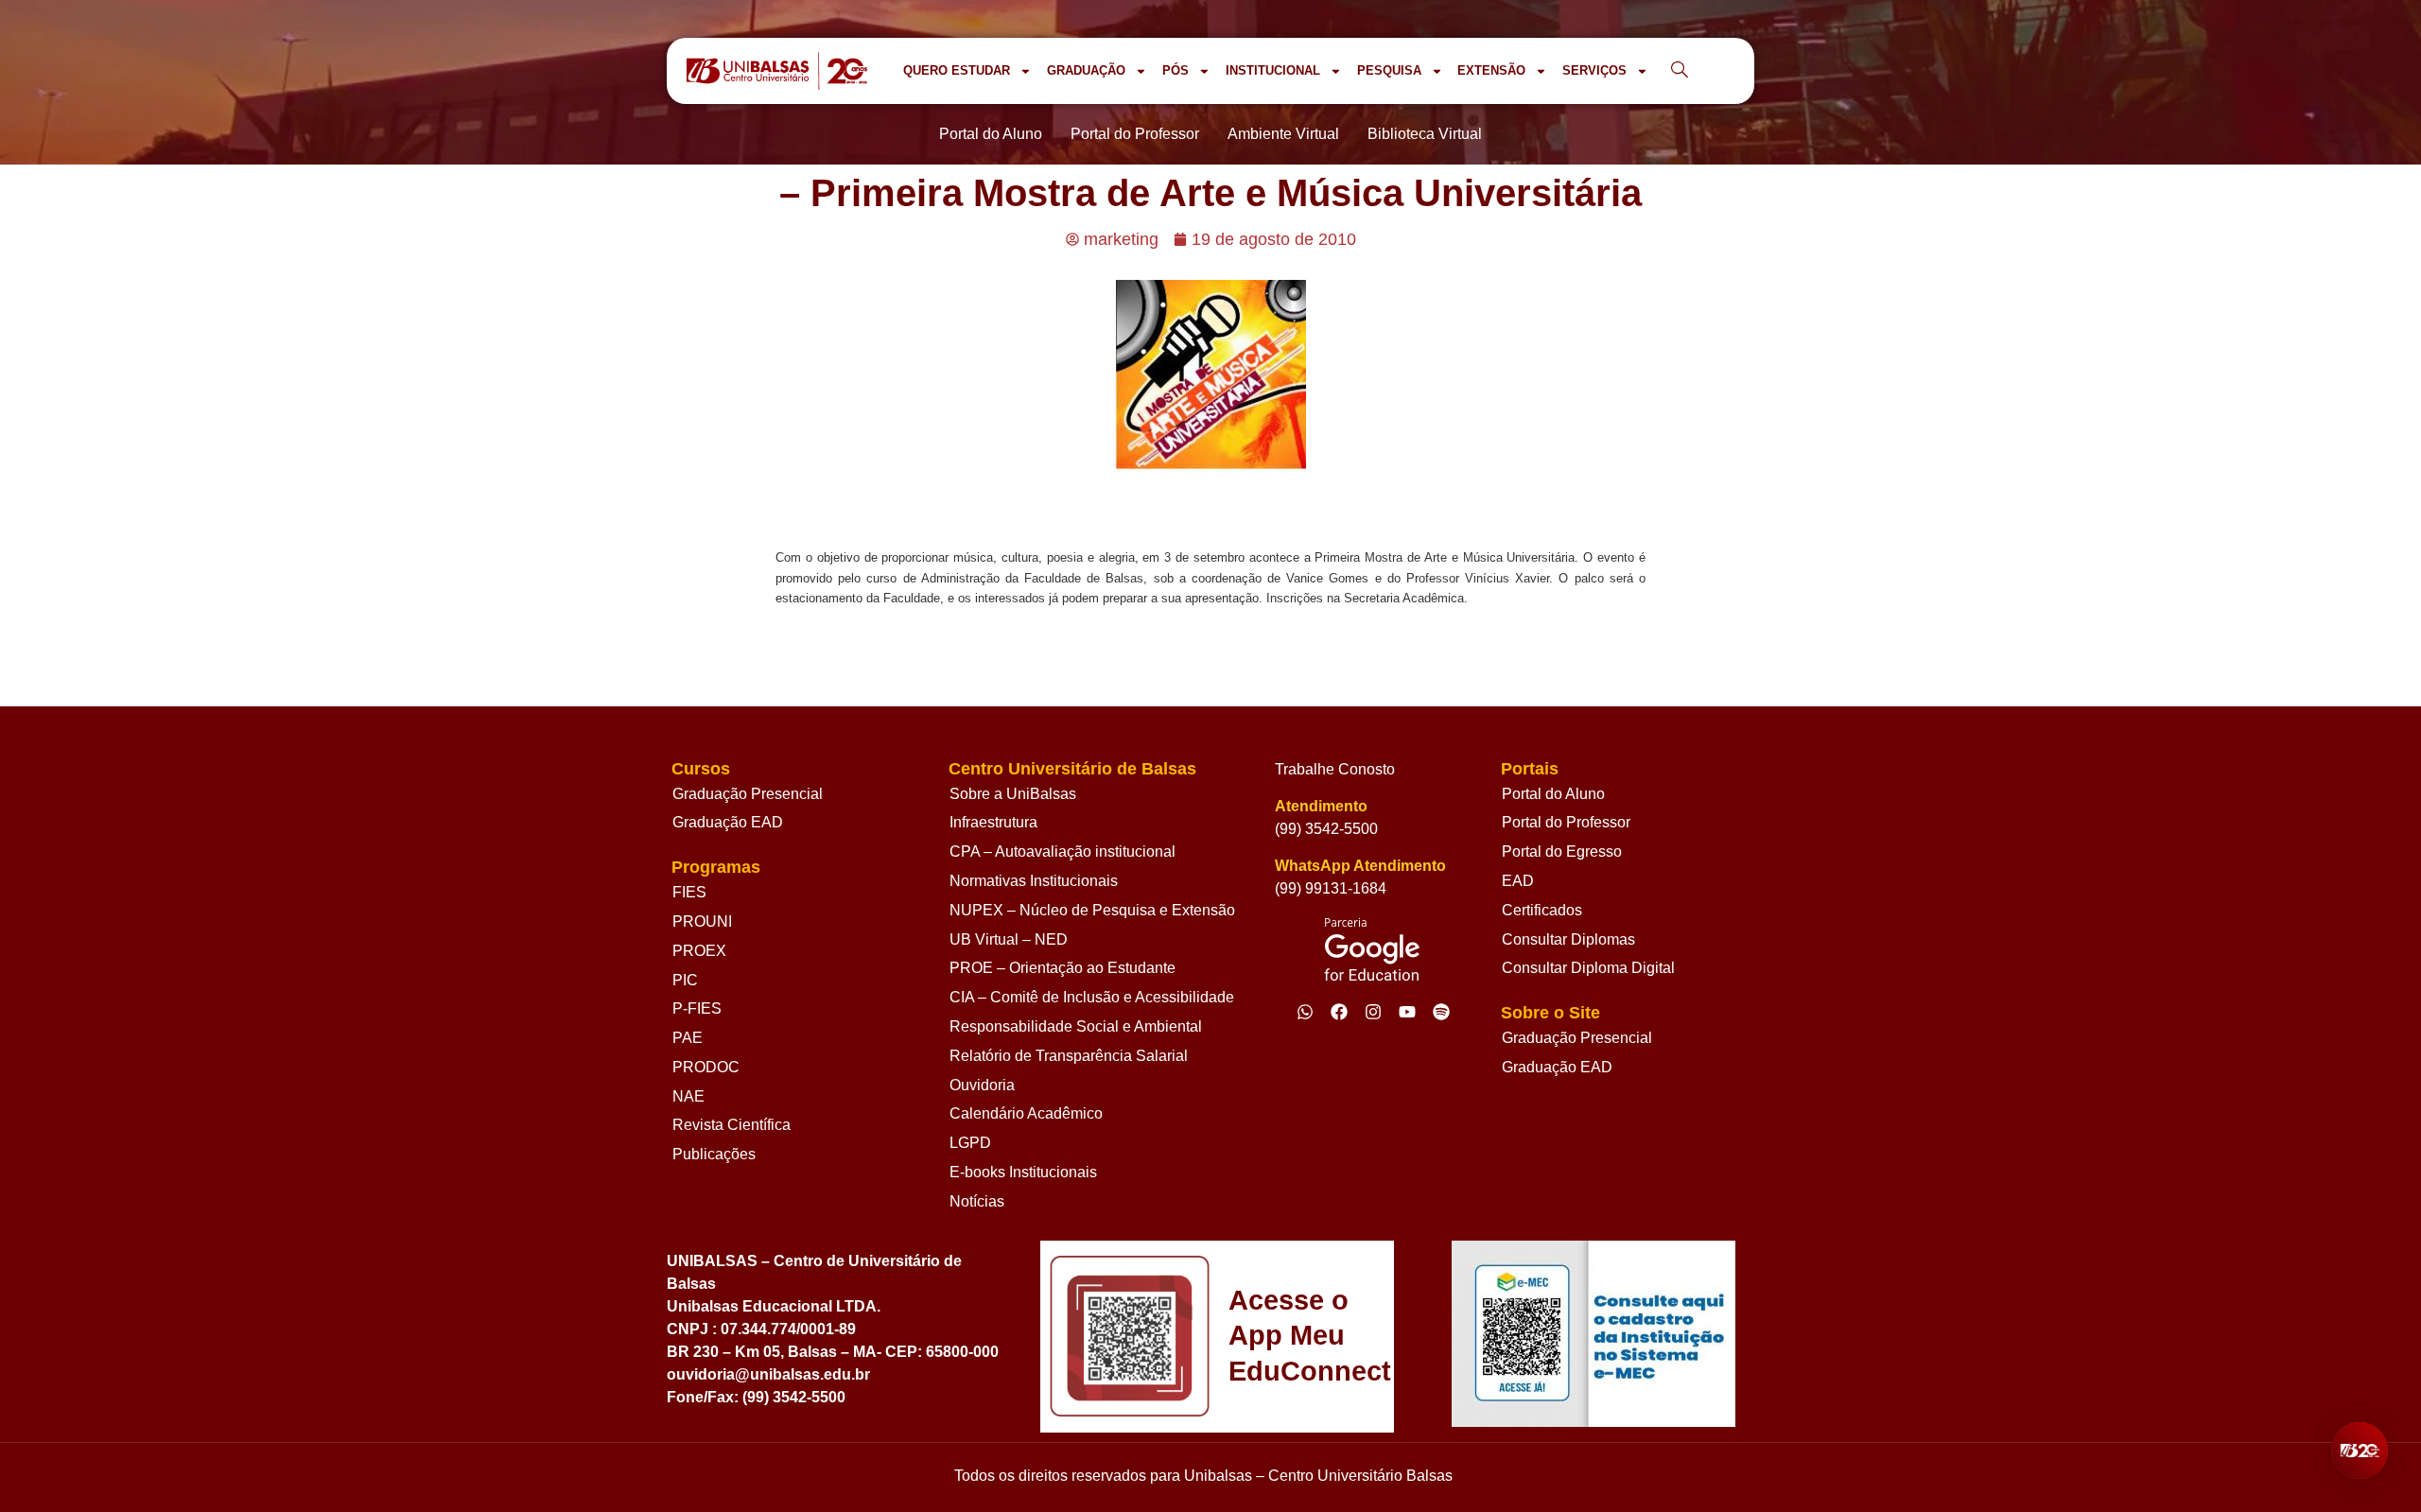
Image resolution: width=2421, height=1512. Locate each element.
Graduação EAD (728, 822)
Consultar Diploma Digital (1588, 968)
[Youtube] (1407, 1012)
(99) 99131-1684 (1331, 888)
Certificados (1542, 910)
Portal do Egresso (1562, 852)
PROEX (699, 951)
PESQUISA (1389, 70)
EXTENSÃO (1491, 70)
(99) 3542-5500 (1326, 829)
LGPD (970, 1143)
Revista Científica (732, 1125)
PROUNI (702, 921)
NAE (688, 1096)
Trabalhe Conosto (1335, 769)
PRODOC (706, 1067)
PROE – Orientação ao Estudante (1062, 968)
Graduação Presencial (748, 794)
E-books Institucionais (1023, 1172)
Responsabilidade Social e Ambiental (1076, 1026)
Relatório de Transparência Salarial (1069, 1056)
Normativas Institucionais (1034, 881)
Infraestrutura (993, 822)
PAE (688, 1038)
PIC (685, 980)
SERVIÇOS (1594, 70)
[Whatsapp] (1305, 1012)
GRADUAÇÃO (1086, 70)
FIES (689, 892)
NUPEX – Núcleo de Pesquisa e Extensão (1092, 910)
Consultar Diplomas (1568, 939)
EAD (1518, 881)
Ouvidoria (982, 1085)
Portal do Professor (1566, 822)
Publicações (714, 1154)
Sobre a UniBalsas (1013, 794)
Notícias (977, 1201)
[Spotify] (1441, 1012)
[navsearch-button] (1680, 71)
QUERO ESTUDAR (957, 70)
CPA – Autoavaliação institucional (1062, 852)
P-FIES (697, 1008)
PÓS (1176, 70)
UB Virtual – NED (1009, 939)
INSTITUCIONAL (1273, 70)
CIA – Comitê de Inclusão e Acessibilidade (1092, 997)
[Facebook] (1339, 1012)
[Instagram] (1373, 1012)
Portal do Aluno (1553, 794)
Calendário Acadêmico (1026, 1113)
